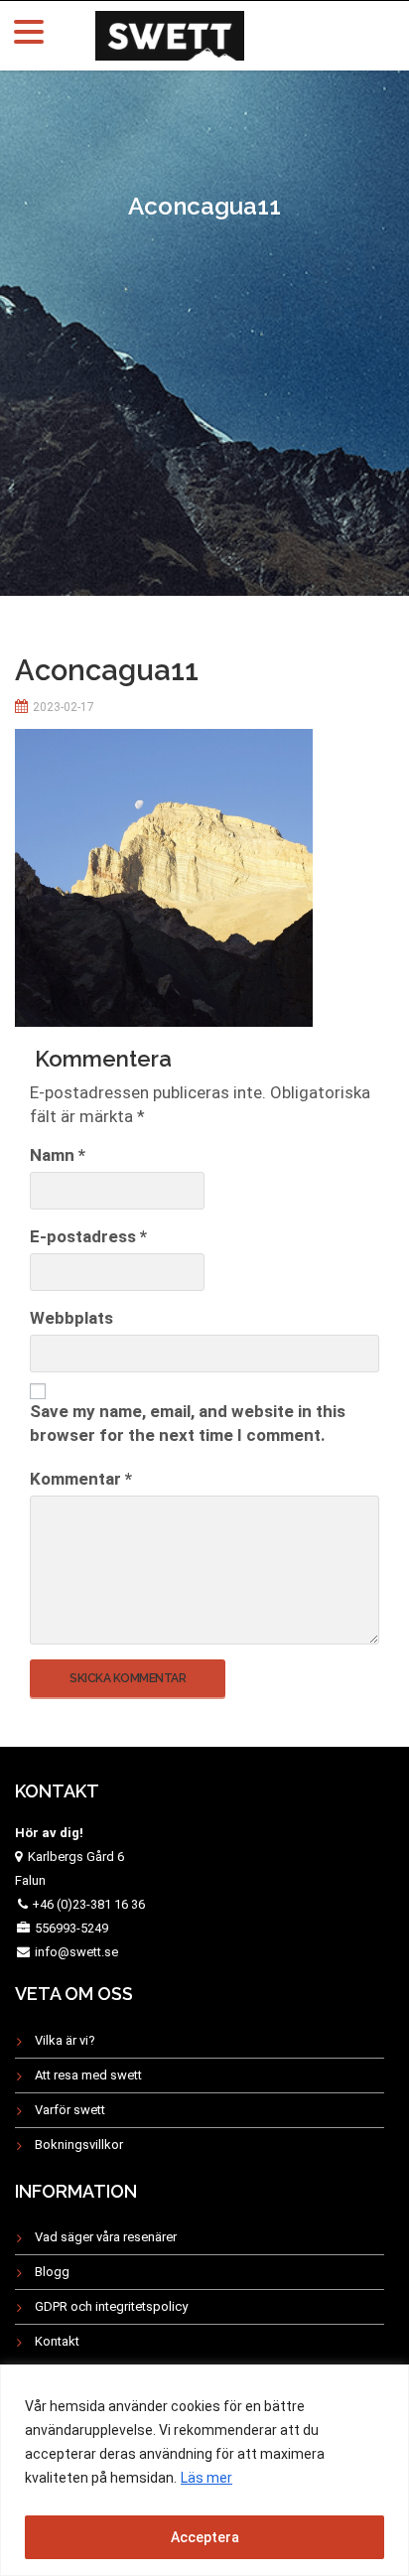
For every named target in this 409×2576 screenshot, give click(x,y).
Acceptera (205, 2537)
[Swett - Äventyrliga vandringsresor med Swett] (170, 33)
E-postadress (88, 1236)
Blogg (52, 2272)
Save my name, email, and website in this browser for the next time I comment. (188, 1423)
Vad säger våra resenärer (106, 2237)
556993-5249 (71, 1928)
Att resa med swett (88, 2075)
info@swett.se (75, 1952)
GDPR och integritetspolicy (111, 2306)
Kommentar (81, 1479)
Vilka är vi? (65, 2040)
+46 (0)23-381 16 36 (88, 1904)
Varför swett (70, 2110)
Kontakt (57, 2341)
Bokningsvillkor (79, 2145)
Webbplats (71, 1318)
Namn (58, 1155)
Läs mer (206, 2478)
